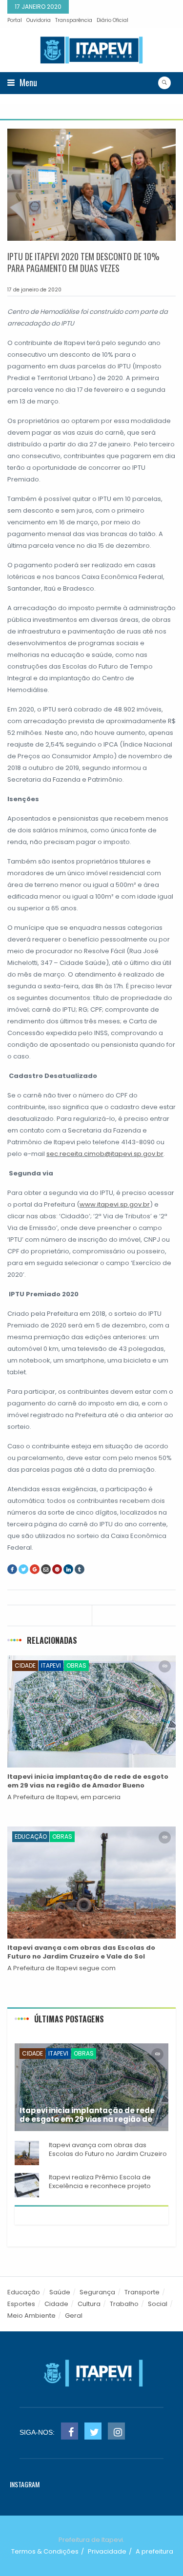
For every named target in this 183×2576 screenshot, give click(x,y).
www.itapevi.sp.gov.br (115, 1204)
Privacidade (107, 2551)
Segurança (97, 2292)
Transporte (142, 2292)
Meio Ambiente (31, 2316)
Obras (76, 1665)
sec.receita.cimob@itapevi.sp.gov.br (105, 1154)
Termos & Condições (45, 2551)
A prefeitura (154, 2551)
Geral (74, 2316)
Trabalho (124, 2304)
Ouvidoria (39, 20)
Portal (15, 20)
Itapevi (51, 1665)
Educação (31, 1836)
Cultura (89, 2304)
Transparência (74, 20)
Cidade (25, 1665)
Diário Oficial (112, 20)
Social (158, 2304)
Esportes (21, 2304)
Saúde (60, 2292)
